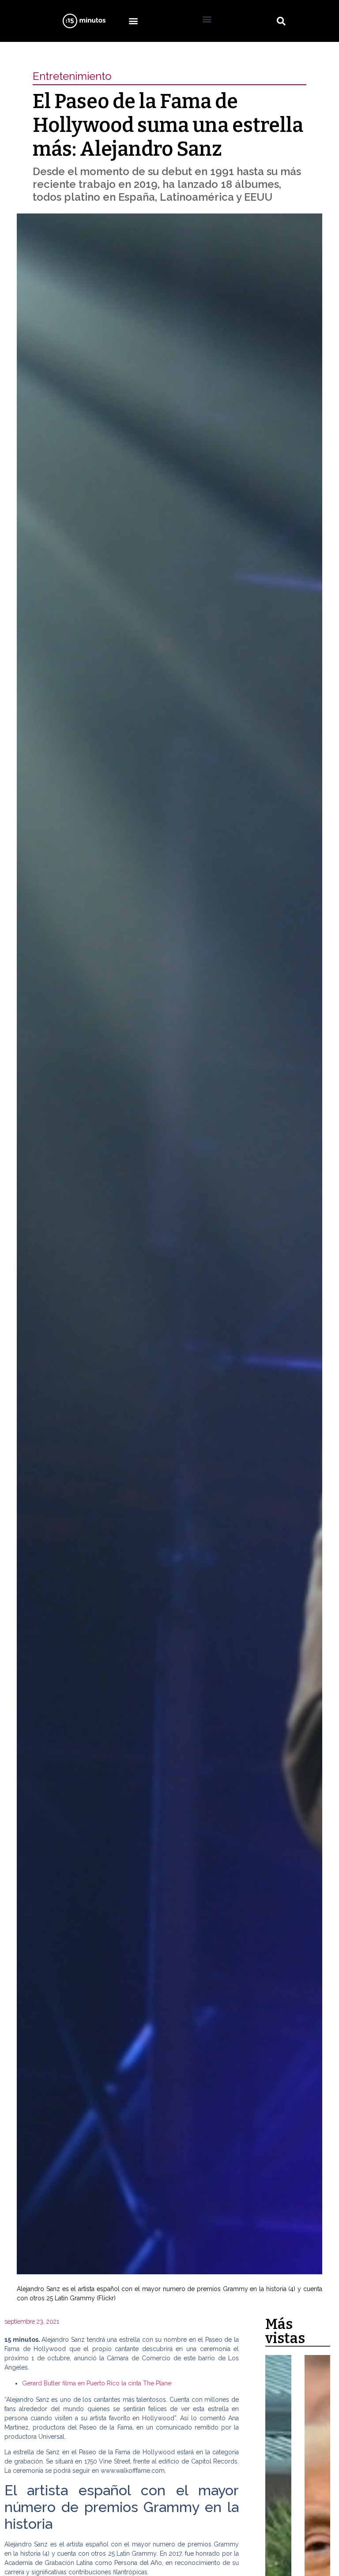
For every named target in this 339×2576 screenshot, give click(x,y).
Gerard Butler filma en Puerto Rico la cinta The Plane (97, 2383)
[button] (133, 21)
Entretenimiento (72, 76)
